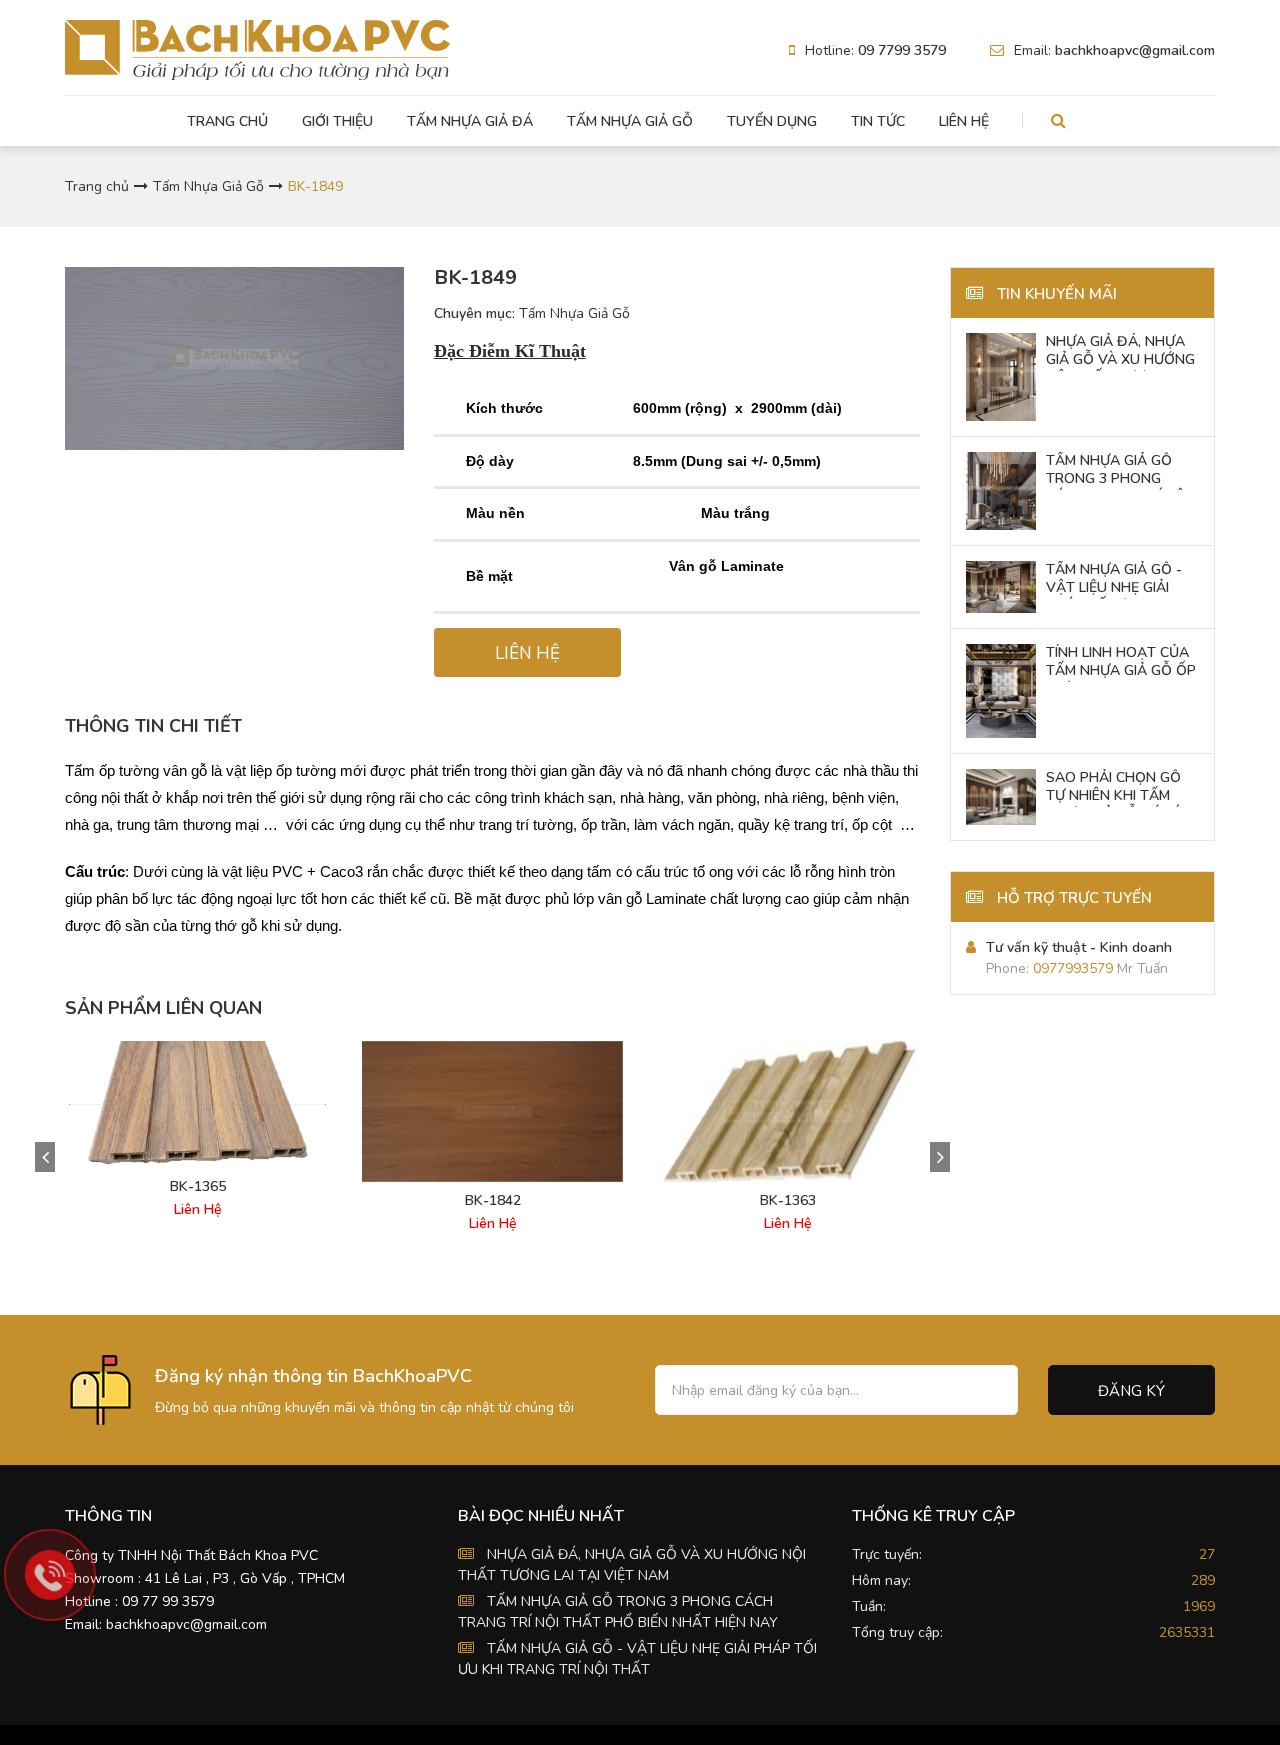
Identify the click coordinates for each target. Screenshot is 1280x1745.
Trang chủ (227, 121)
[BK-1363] (787, 1111)
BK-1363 (788, 1201)
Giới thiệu (337, 121)
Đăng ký (1131, 1391)
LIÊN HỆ (527, 653)
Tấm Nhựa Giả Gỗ (630, 121)
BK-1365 (198, 1187)
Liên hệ (964, 121)
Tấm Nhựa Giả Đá (470, 121)
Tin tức (878, 121)
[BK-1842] (492, 1111)
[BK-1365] (197, 1104)
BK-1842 (493, 1201)
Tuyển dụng (772, 121)
